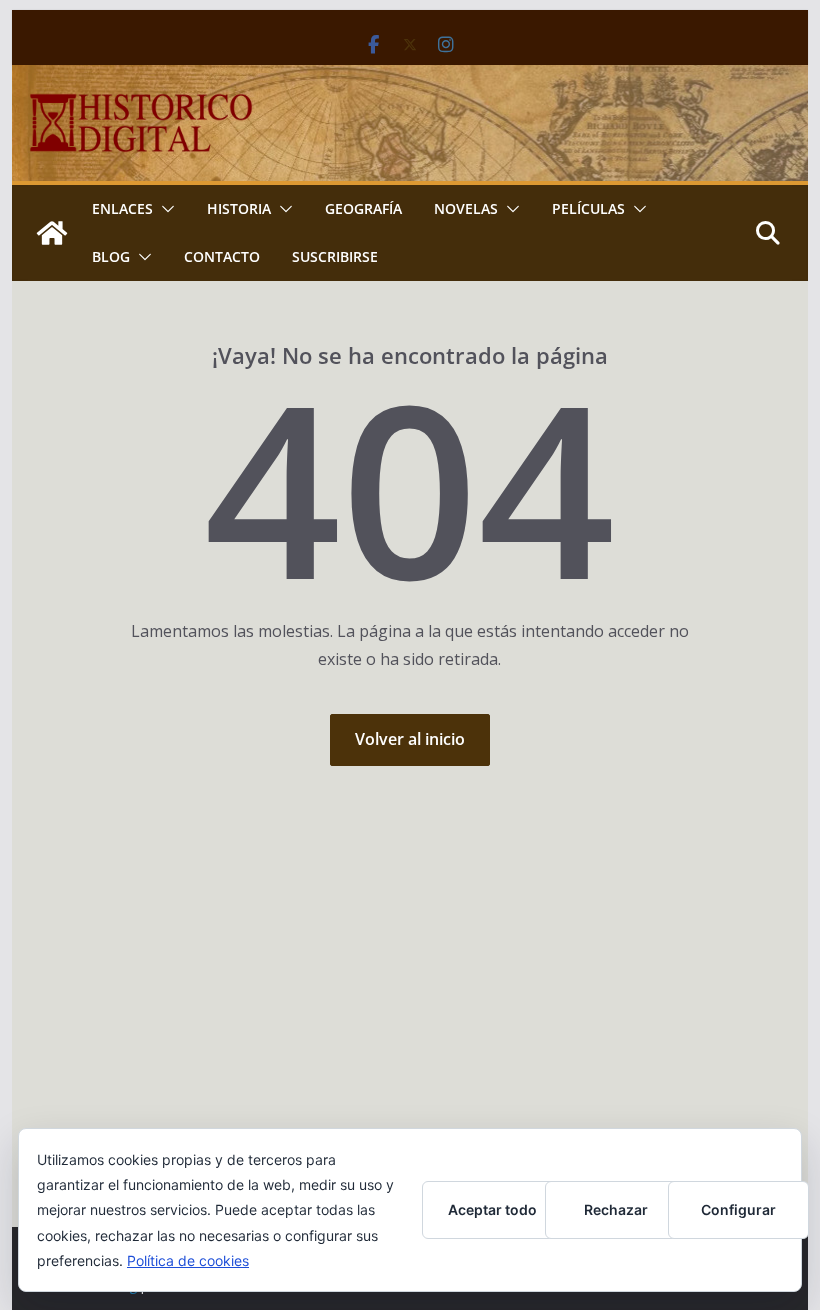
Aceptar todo (492, 1209)
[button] (164, 209)
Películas (588, 208)
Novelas (466, 208)
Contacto (222, 256)
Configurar (738, 1209)
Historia (239, 208)
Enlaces (122, 208)
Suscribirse (335, 256)
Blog (111, 256)
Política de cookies (188, 1260)
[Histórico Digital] (52, 233)
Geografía (363, 208)
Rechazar (616, 1209)
